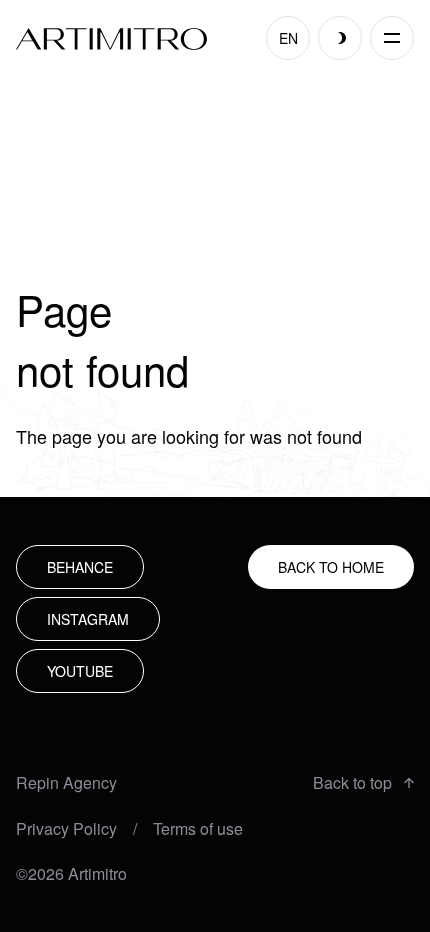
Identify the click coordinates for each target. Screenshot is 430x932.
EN (288, 38)
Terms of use (198, 829)
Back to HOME (331, 567)
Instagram (88, 619)
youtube (80, 671)
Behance (80, 567)
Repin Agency (66, 783)
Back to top (352, 783)
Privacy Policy (66, 829)
